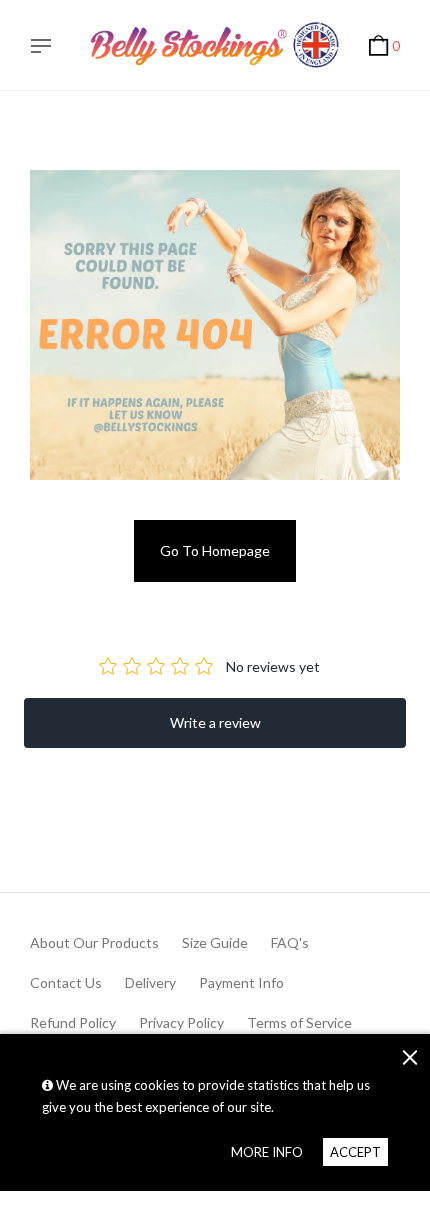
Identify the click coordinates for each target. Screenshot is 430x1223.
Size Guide (215, 942)
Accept (355, 1152)
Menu (46, 48)
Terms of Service (299, 1022)
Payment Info (241, 982)
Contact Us (66, 982)
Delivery (150, 982)
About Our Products (94, 942)
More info (267, 1152)
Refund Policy (73, 1022)
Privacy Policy (181, 1022)
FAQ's (290, 942)
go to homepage (215, 550)
